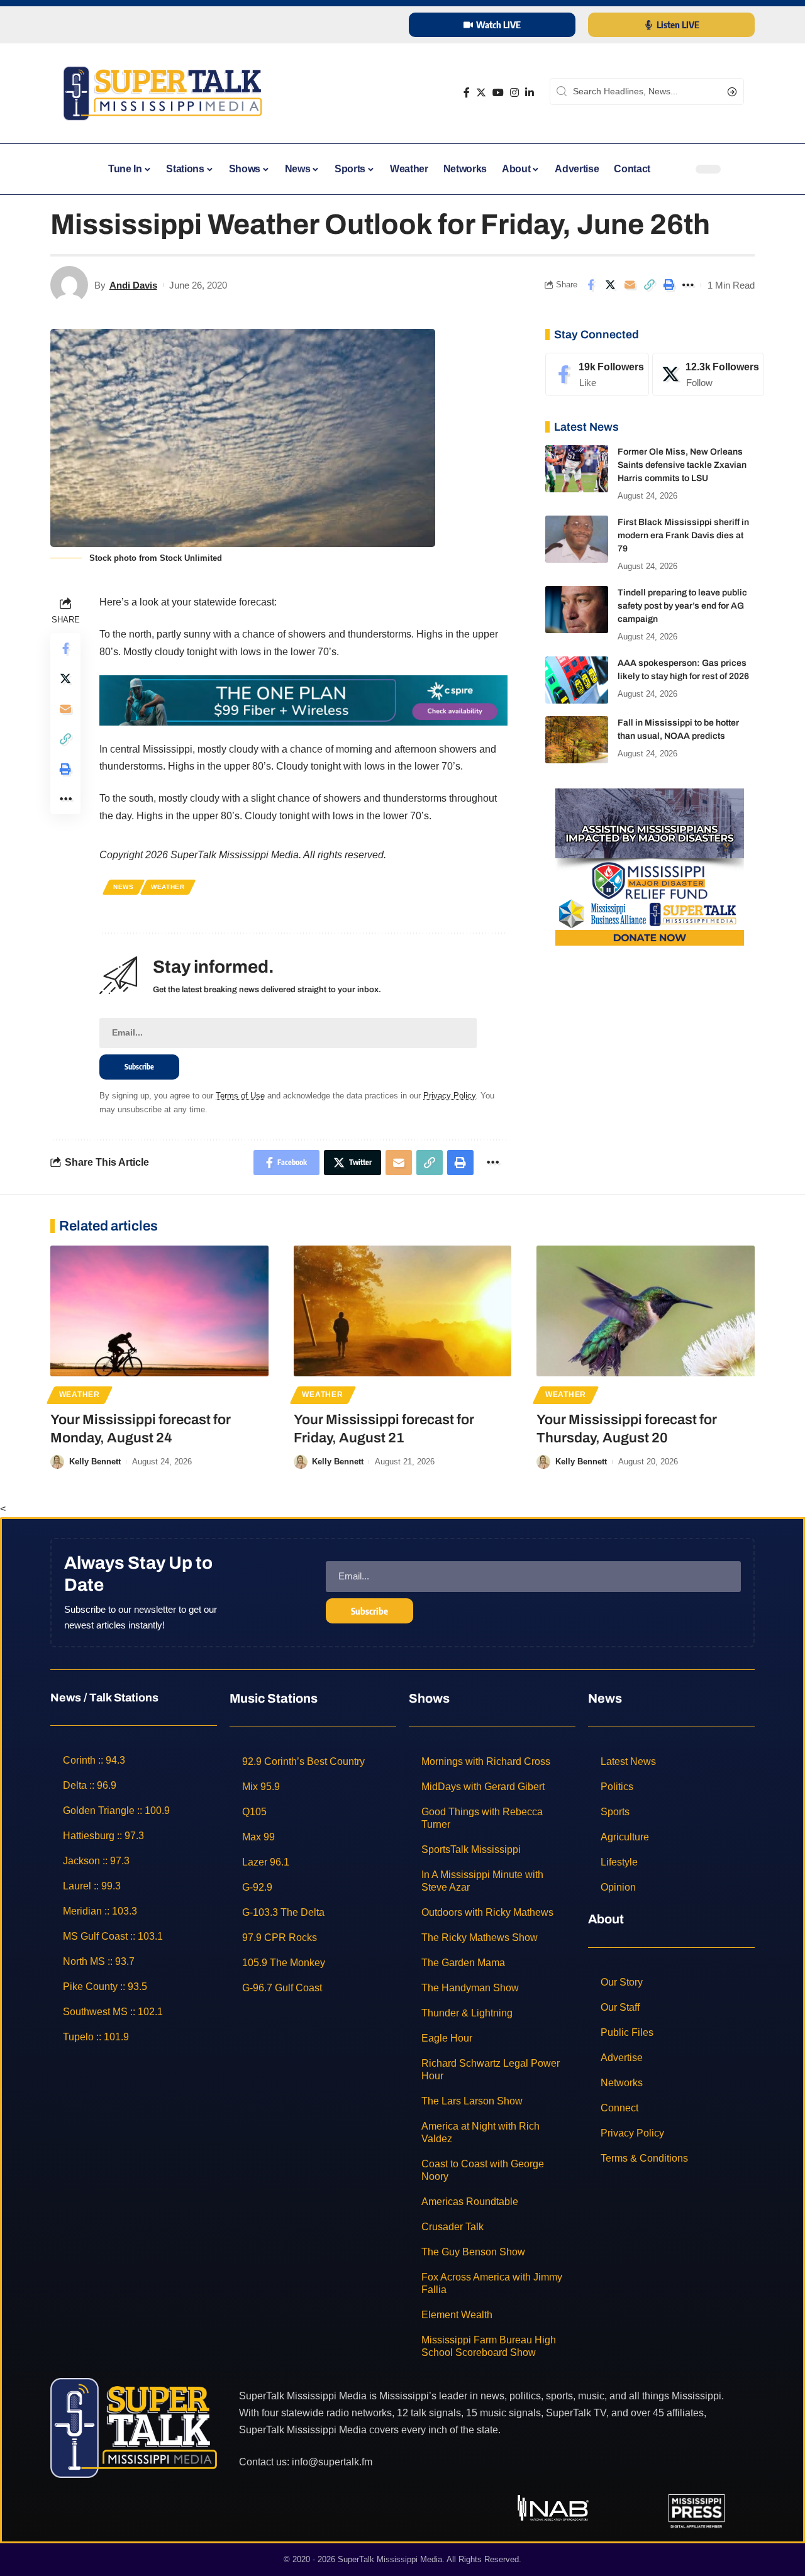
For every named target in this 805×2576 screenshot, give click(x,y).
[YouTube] (498, 93)
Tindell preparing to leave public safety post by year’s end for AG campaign (682, 606)
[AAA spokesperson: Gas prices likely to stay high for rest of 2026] (577, 680)
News (124, 887)
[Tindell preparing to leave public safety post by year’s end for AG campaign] (577, 610)
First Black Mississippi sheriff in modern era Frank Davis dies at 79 (683, 535)
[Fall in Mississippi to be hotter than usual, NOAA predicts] (577, 740)
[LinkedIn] (530, 93)
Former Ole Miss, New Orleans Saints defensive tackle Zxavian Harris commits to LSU (682, 465)
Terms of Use (240, 1096)
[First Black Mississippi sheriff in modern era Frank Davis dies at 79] (577, 539)
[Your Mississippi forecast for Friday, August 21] (403, 1311)
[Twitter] (481, 93)
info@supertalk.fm (332, 2462)
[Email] (630, 285)
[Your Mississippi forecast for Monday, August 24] (159, 1311)
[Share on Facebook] (591, 285)
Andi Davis (133, 285)
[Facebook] (467, 93)
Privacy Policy (449, 1096)
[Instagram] (514, 93)
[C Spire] (303, 699)
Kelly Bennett (95, 1462)
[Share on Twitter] (610, 285)
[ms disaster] (650, 866)
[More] (688, 285)
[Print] (669, 285)
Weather (168, 887)
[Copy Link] (649, 285)
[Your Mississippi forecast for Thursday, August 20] (646, 1311)
